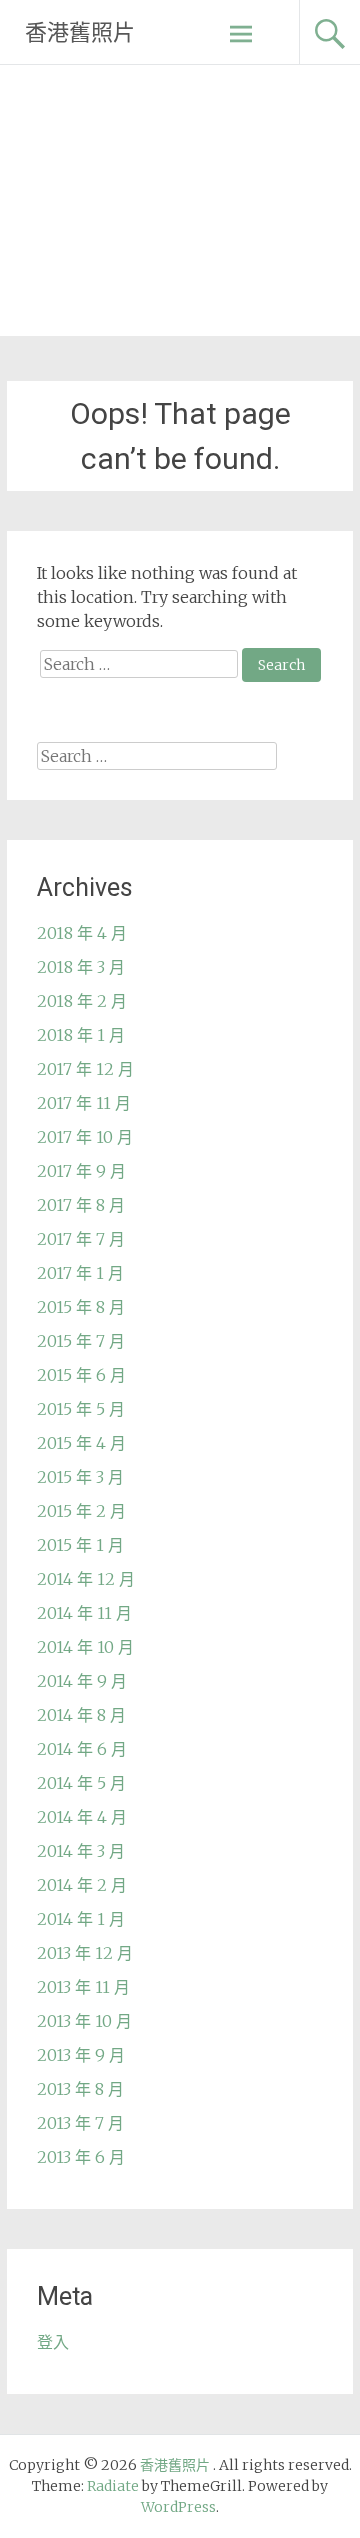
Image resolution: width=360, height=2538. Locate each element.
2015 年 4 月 (81, 1443)
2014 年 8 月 (81, 1715)
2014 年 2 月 (82, 1885)
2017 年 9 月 (81, 1171)
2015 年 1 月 (80, 1545)
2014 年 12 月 (86, 1579)
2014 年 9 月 (82, 1681)
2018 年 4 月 (82, 933)
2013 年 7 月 (80, 2123)
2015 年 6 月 (81, 1375)
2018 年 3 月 (81, 967)
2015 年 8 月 (81, 1307)
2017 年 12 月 (85, 1069)
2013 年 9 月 (81, 2055)
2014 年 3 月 (81, 1851)
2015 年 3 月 (80, 1477)
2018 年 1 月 (81, 1035)
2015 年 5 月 (81, 1409)
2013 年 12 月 (85, 1953)
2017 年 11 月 (84, 1103)
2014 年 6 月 (82, 1749)
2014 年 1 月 (81, 1919)
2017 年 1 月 (80, 1273)
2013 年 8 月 (80, 2089)
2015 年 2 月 (81, 1511)
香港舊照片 (80, 32)
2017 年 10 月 (85, 1137)
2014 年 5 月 (81, 1783)
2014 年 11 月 (84, 1613)
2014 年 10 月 (85, 1647)
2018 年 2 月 (82, 1001)
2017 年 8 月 (81, 1205)
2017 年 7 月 (81, 1239)
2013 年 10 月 (84, 2021)
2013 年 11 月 (83, 1987)
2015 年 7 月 (81, 1341)
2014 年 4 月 (82, 1817)
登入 (53, 2342)
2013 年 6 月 (81, 2157)
